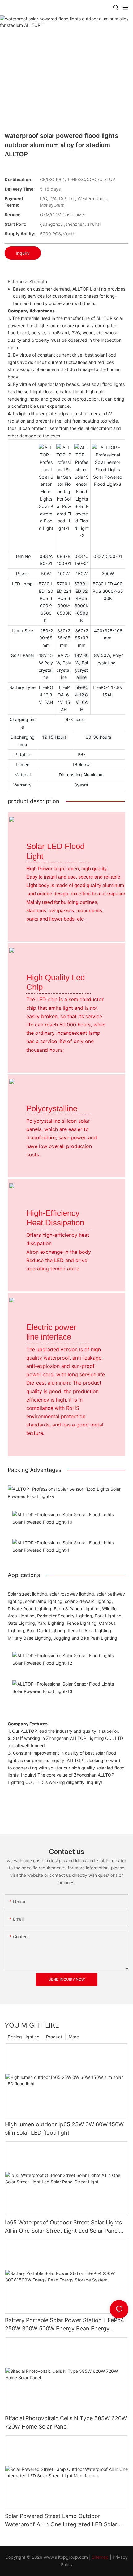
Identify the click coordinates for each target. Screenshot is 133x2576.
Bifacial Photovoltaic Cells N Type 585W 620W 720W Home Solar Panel (66, 2422)
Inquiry (23, 253)
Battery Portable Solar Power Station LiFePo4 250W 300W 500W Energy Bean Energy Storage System (65, 2325)
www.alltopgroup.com (66, 2557)
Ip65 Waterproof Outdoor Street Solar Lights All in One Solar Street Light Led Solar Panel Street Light (63, 2227)
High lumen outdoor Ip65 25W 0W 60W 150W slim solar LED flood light (64, 2128)
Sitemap (100, 2557)
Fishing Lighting (24, 2037)
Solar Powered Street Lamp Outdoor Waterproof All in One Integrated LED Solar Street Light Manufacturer (61, 2521)
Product (54, 2037)
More (74, 2037)
